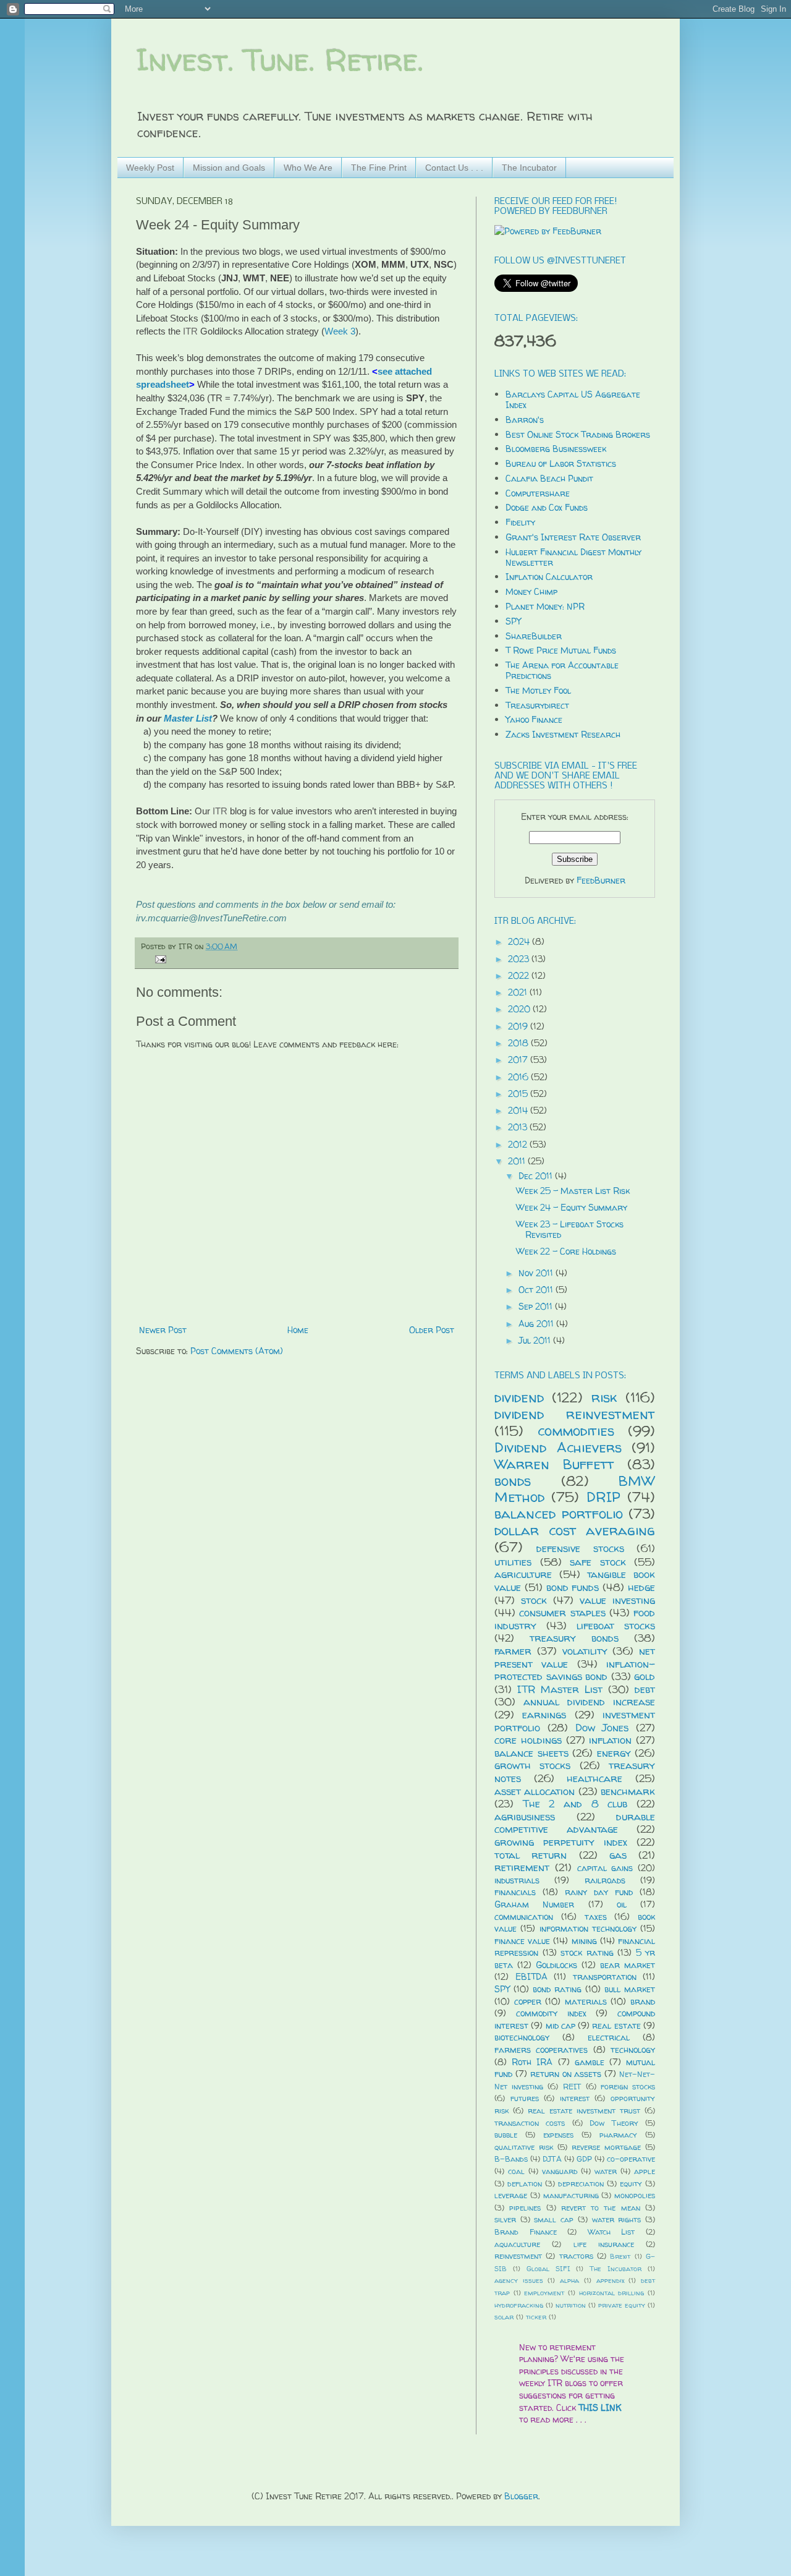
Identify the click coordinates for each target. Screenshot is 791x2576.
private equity (622, 2305)
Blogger (521, 2496)
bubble (506, 2135)
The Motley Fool (538, 690)
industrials (517, 1880)
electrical (609, 2037)
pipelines (525, 2208)
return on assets (566, 2074)
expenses (558, 2135)
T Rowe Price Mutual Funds (561, 650)
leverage (511, 2195)
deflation (525, 2184)
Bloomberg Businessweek (556, 449)
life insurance (604, 2244)
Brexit (620, 2256)
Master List (188, 718)
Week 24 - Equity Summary (572, 1207)
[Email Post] (159, 959)
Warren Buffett (554, 1464)
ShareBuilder (534, 636)
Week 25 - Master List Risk (573, 1191)
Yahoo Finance (534, 719)
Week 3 (340, 331)
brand (643, 2001)
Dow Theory (614, 2123)
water (606, 2171)
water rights (617, 2220)
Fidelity (520, 522)
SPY (513, 621)
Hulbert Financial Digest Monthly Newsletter (573, 557)
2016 (519, 1077)
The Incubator (529, 168)
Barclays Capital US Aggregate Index (573, 399)
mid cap (560, 2025)
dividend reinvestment (575, 1414)
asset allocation (535, 1791)
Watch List (611, 2232)
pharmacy (618, 2135)
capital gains (605, 1868)
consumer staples (562, 1612)
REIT (572, 2087)
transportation (605, 1977)
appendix (610, 2280)
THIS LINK (600, 2408)
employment (544, 2293)
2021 (519, 992)
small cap (554, 2220)
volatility (585, 1651)
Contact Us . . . (454, 168)
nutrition (571, 2305)
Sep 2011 (537, 1306)
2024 (520, 941)
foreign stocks (628, 2087)
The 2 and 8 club (575, 1803)
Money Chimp (531, 591)
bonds (513, 1481)
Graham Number (534, 1904)
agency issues (519, 2280)
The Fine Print (379, 168)
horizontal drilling (612, 2293)
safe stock (598, 1562)
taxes (596, 1917)
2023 (520, 959)
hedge (641, 1587)
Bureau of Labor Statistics (561, 463)
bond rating (557, 1989)
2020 (520, 1009)
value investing (617, 1600)
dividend (519, 1397)
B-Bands (511, 2159)
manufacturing (571, 2195)
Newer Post (163, 1330)
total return (531, 1855)
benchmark (628, 1791)
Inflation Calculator (549, 577)
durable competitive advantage (575, 1823)
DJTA (552, 2159)
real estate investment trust (584, 2111)
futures (525, 2098)
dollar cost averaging (575, 1530)
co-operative (631, 2159)
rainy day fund (599, 1892)
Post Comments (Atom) (237, 1351)
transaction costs (530, 2123)
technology (633, 2049)
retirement (522, 1867)
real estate (616, 2025)
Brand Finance (526, 2232)
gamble (590, 2062)
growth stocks (532, 1765)
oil (622, 1904)
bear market (628, 1965)
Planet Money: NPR (545, 606)
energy (614, 1753)
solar (504, 2317)
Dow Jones (602, 1727)
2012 (519, 1144)
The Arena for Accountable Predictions (562, 670)
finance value (522, 1941)
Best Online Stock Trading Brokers (578, 434)
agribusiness (525, 1816)
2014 (519, 1110)
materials (586, 2001)
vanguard (560, 2171)
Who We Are (308, 168)
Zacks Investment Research (563, 734)
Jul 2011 (536, 1340)
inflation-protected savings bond (575, 1670)
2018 (519, 1043)
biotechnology (522, 2037)
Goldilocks (556, 1965)
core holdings (528, 1740)
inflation (610, 1740)
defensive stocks (580, 1548)
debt (645, 1689)
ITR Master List (560, 1689)
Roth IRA (532, 2062)
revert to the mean (601, 2208)
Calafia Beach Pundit (549, 478)
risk (604, 1397)
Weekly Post (150, 168)
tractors (576, 2256)
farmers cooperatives (541, 2049)
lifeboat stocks (616, 1625)
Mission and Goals (229, 168)
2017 (519, 1060)
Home (298, 1330)
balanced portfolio (559, 1513)
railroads (605, 1880)
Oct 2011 (537, 1290)
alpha (569, 2280)
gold (645, 1676)
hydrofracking (519, 2305)
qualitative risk (524, 2147)
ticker (536, 2317)
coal (516, 2171)
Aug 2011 (537, 1324)
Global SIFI (548, 2269)
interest (575, 2098)
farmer (513, 1651)
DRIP (603, 1497)
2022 (520, 975)
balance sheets (531, 1753)
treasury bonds (574, 1638)
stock (534, 1600)
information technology (588, 1928)
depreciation (581, 2184)
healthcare (594, 1778)
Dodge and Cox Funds (547, 507)
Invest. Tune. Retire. (280, 60)
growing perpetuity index (561, 1842)
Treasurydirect (537, 705)
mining (584, 1941)
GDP (584, 2159)
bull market (630, 1989)
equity (631, 2184)
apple (645, 2171)
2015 (519, 1094)
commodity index (551, 2013)
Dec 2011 (537, 1176)
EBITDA (531, 1977)
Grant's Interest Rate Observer (573, 537)
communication (524, 1917)
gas (618, 1855)
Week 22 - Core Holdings (566, 1251)
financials (515, 1892)
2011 (518, 1161)
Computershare (538, 493)
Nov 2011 (537, 1273)
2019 (519, 1026)
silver (505, 2220)
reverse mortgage (606, 2147)
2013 (519, 1127)
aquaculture (517, 2244)
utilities (513, 1562)
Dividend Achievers (558, 1447)
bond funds (573, 1587)
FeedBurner (601, 880)
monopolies (635, 2195)
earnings (544, 1714)
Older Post (432, 1330)
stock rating (587, 1952)
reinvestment (518, 2256)
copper (528, 2001)
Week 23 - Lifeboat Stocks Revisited (570, 1229)
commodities (576, 1431)
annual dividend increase (589, 1701)
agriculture (523, 1574)
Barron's (525, 420)
